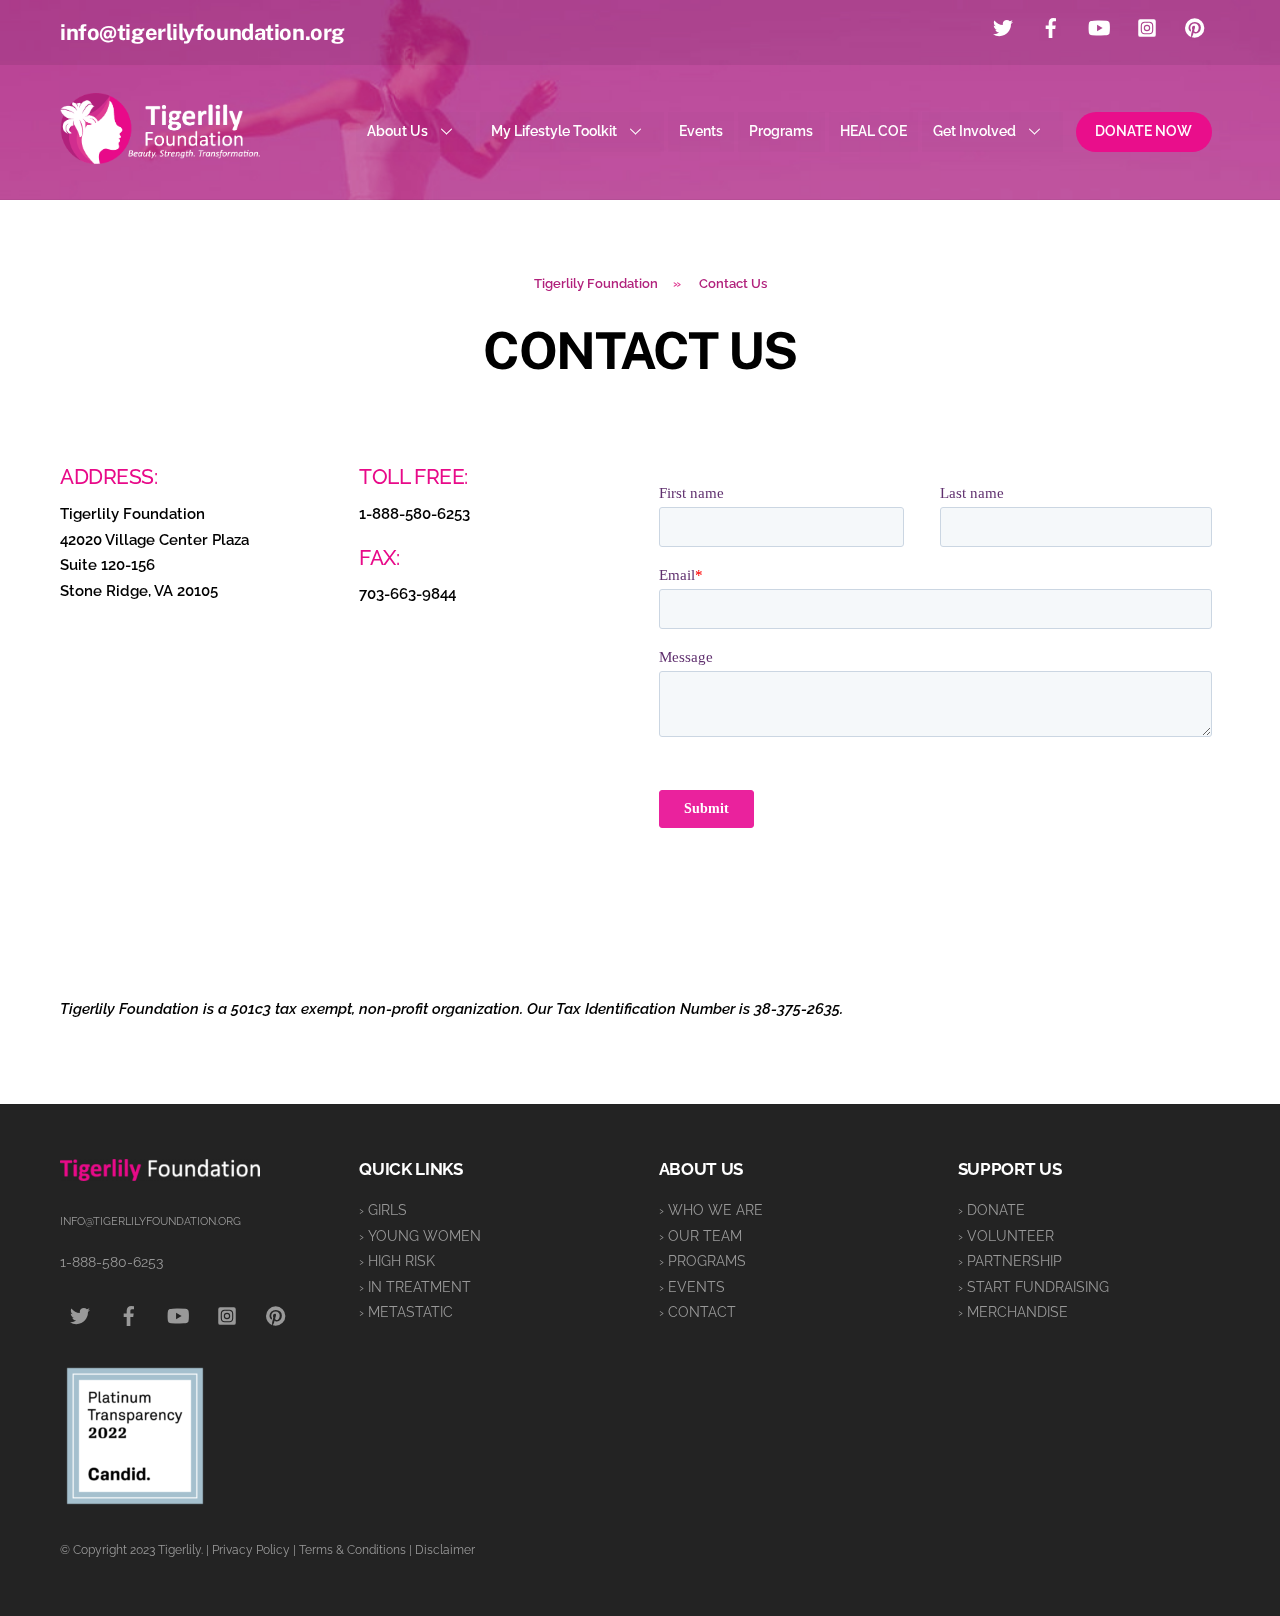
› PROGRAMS (702, 1261)
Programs (781, 131)
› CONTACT (697, 1312)
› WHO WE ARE (711, 1210)
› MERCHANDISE (1013, 1312)
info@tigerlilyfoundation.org (202, 32)
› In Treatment (415, 1287)
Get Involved (974, 131)
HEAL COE (873, 131)
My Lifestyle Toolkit (554, 131)
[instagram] (1147, 25)
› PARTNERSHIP (1010, 1261)
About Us (397, 131)
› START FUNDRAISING (1033, 1287)
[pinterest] (1195, 25)
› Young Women (420, 1236)
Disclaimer (445, 1550)
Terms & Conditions (352, 1550)
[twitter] (1003, 25)
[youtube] (1099, 25)
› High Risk (397, 1261)
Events (701, 131)
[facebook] (1051, 25)
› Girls (383, 1210)
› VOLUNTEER (1006, 1236)
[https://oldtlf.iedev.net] (160, 155)
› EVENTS (692, 1287)
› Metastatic (406, 1312)
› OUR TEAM (700, 1236)
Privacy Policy (251, 1550)
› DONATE (991, 1210)
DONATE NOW (1143, 131)
